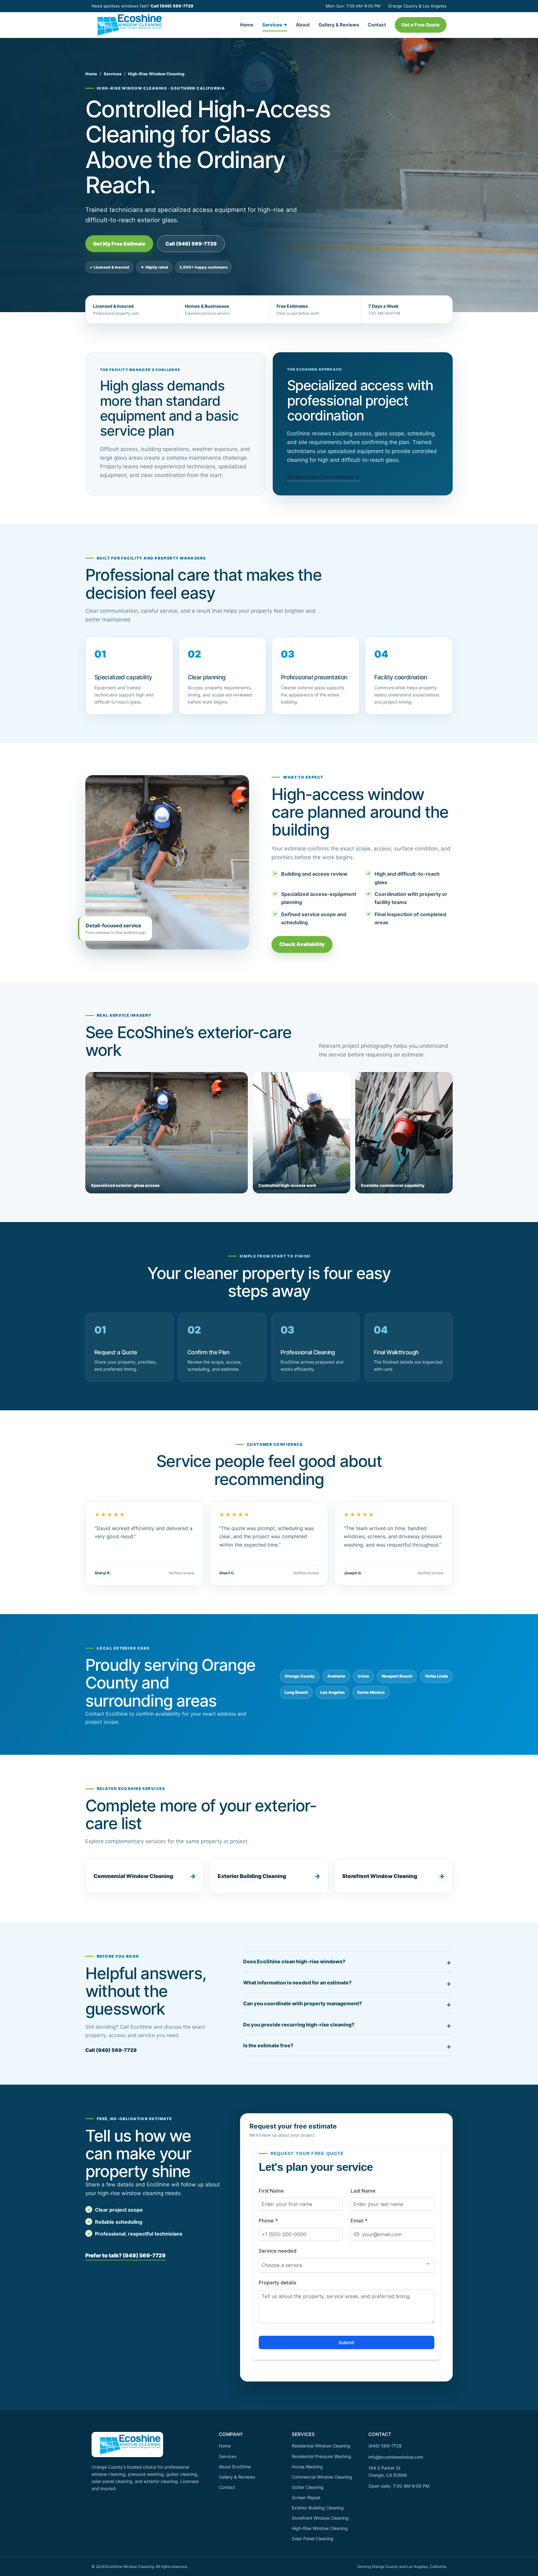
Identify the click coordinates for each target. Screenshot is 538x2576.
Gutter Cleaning (308, 2487)
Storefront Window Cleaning (380, 1876)
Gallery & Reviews (339, 25)
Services (275, 25)
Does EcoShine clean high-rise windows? (294, 1961)
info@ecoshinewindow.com (396, 2457)
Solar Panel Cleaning (313, 2539)
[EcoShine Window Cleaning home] (127, 25)
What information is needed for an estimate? (297, 1983)
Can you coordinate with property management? (302, 2003)
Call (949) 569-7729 (172, 6)
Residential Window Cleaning (321, 2446)
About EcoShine (235, 2467)
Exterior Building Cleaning (252, 1876)
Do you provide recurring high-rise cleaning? (299, 2025)
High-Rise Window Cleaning (320, 2528)
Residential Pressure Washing (321, 2456)
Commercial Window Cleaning (133, 1876)
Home (247, 25)
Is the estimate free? (268, 2045)
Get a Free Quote (421, 25)
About (303, 25)
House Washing (307, 2467)
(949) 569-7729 (385, 2446)
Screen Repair (306, 2497)
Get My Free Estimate (119, 244)
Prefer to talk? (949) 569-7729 (125, 2255)
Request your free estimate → (323, 477)
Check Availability (302, 944)
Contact (377, 25)
